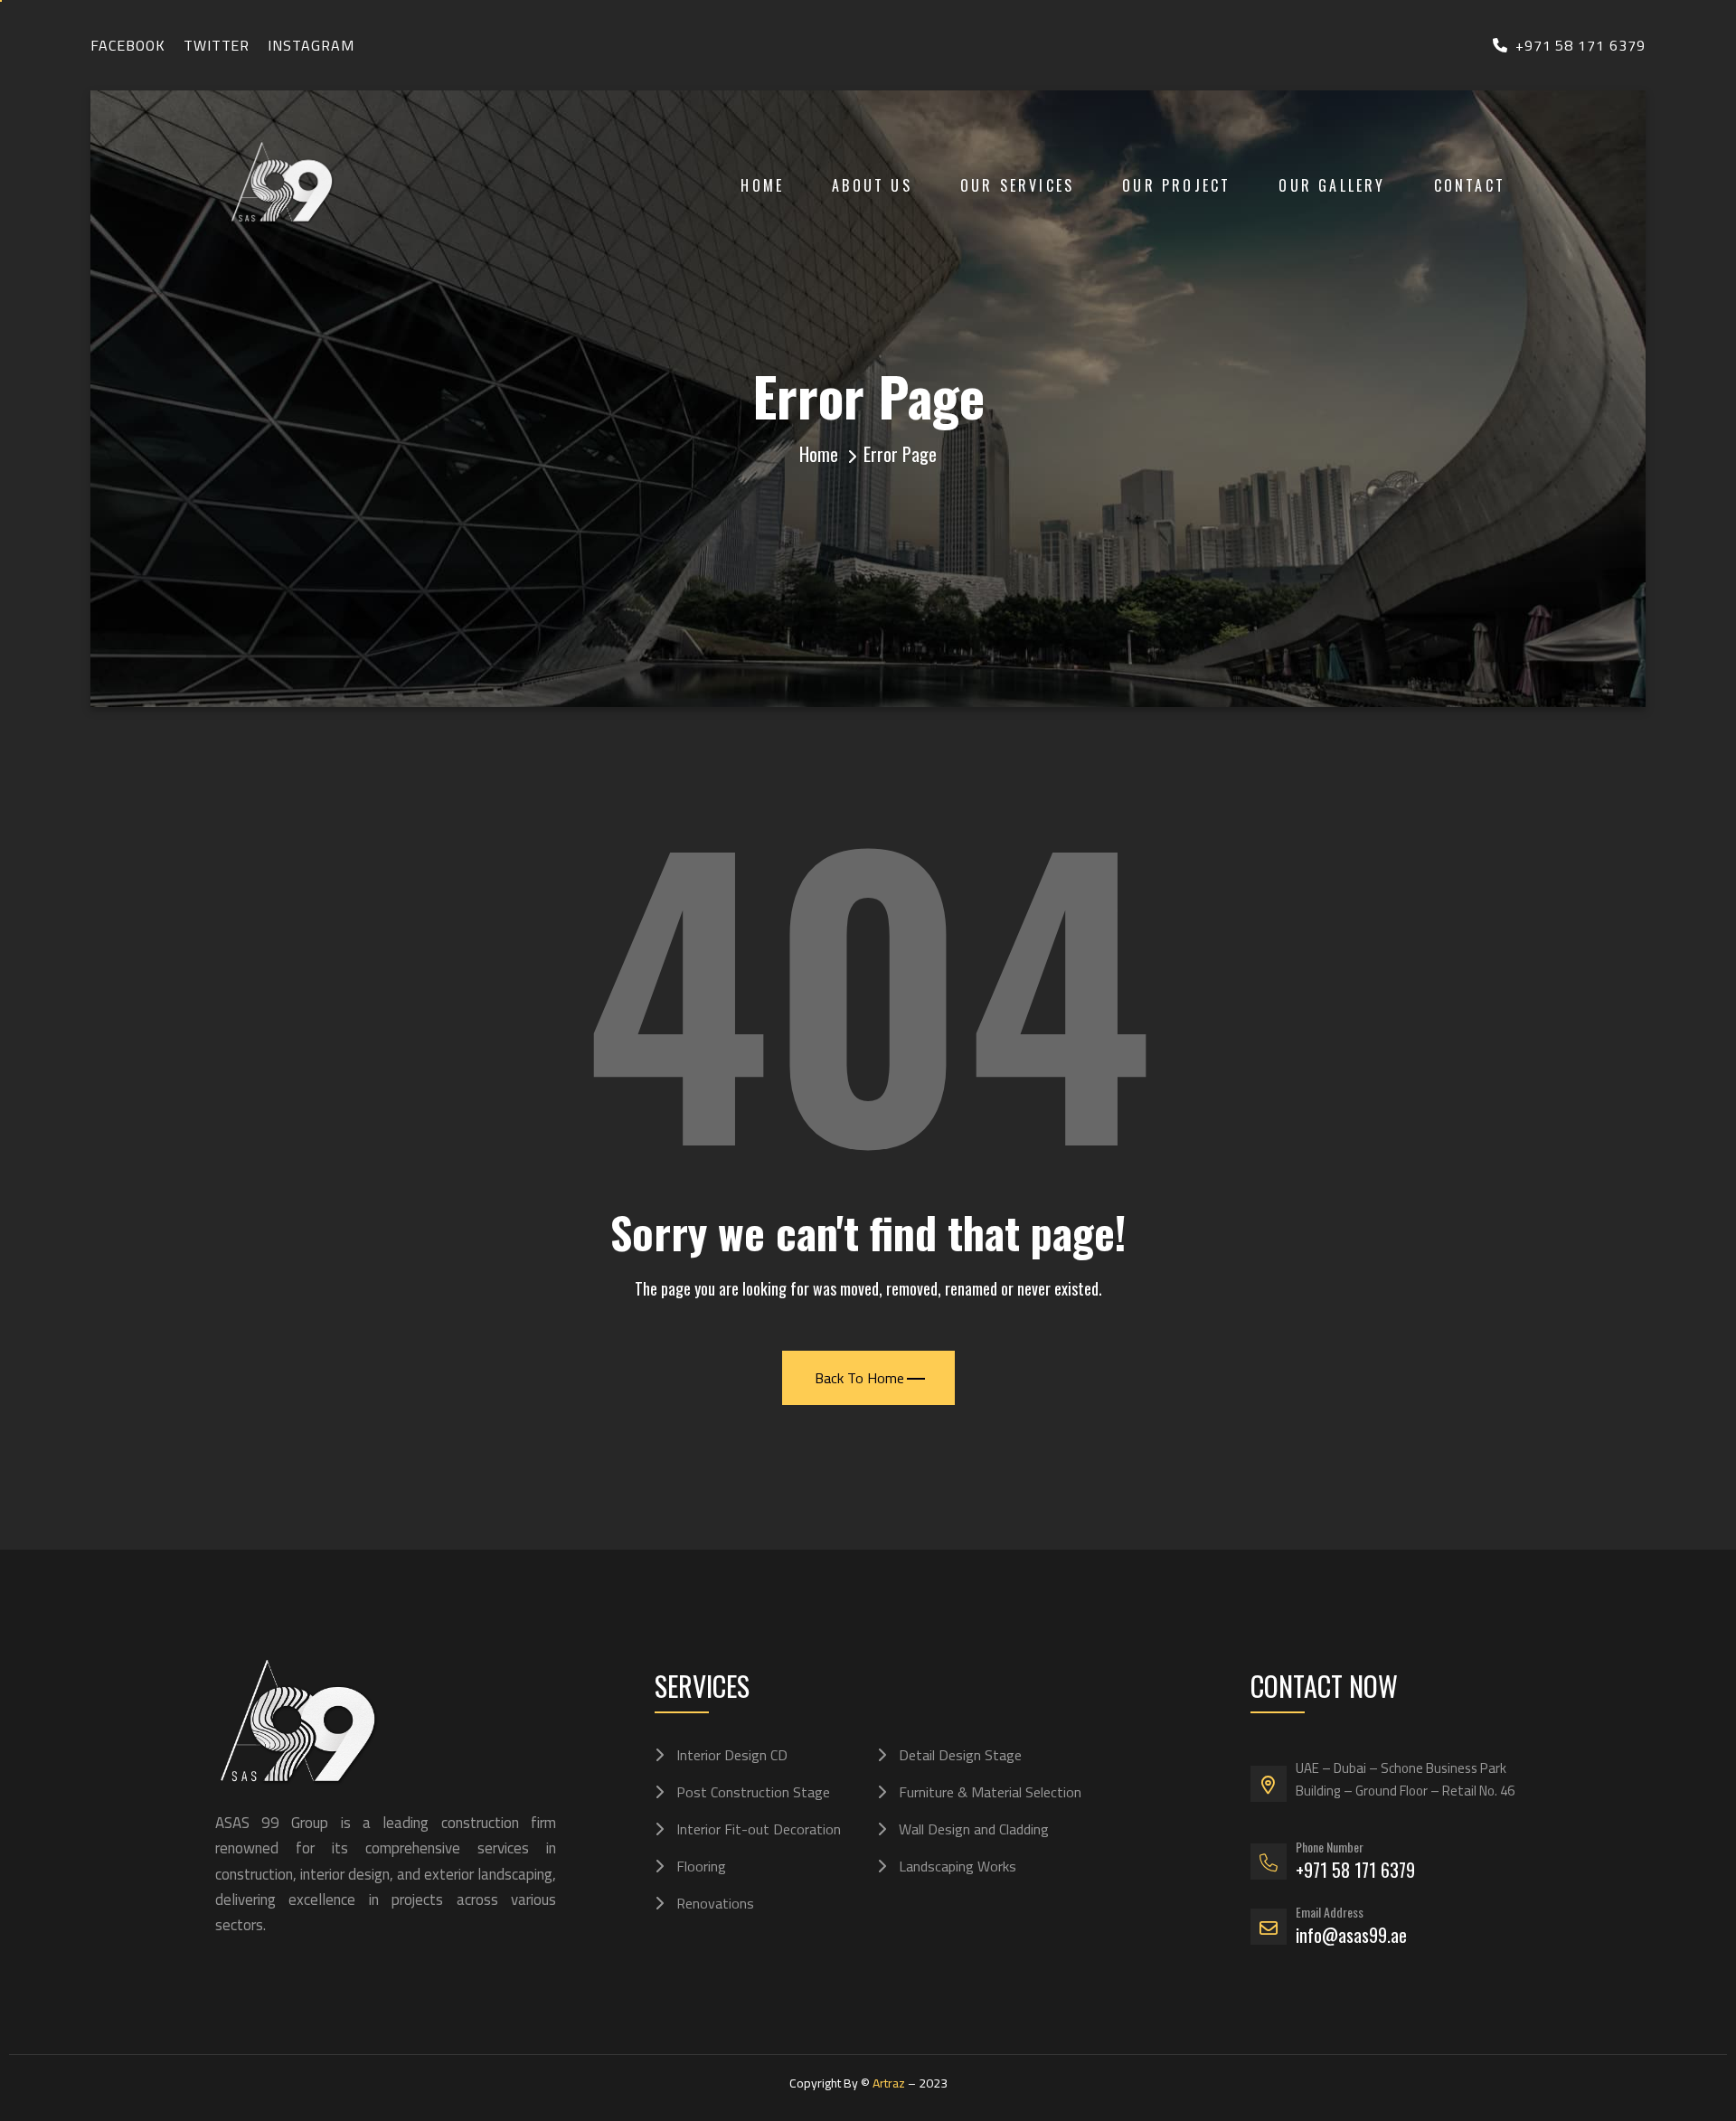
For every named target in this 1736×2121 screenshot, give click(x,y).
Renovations (715, 1903)
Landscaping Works (958, 1866)
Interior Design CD (732, 1755)
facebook (128, 45)
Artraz (889, 2083)
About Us (872, 185)
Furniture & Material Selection (990, 1792)
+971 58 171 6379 (1580, 45)
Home (762, 185)
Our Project (1176, 185)
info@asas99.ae (1351, 1935)
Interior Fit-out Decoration (759, 1829)
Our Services (1017, 185)
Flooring (701, 1866)
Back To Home (859, 1378)
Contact (1470, 185)
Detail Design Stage (960, 1755)
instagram (311, 45)
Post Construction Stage (753, 1792)
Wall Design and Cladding (974, 1829)
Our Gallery (1332, 185)
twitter (217, 45)
